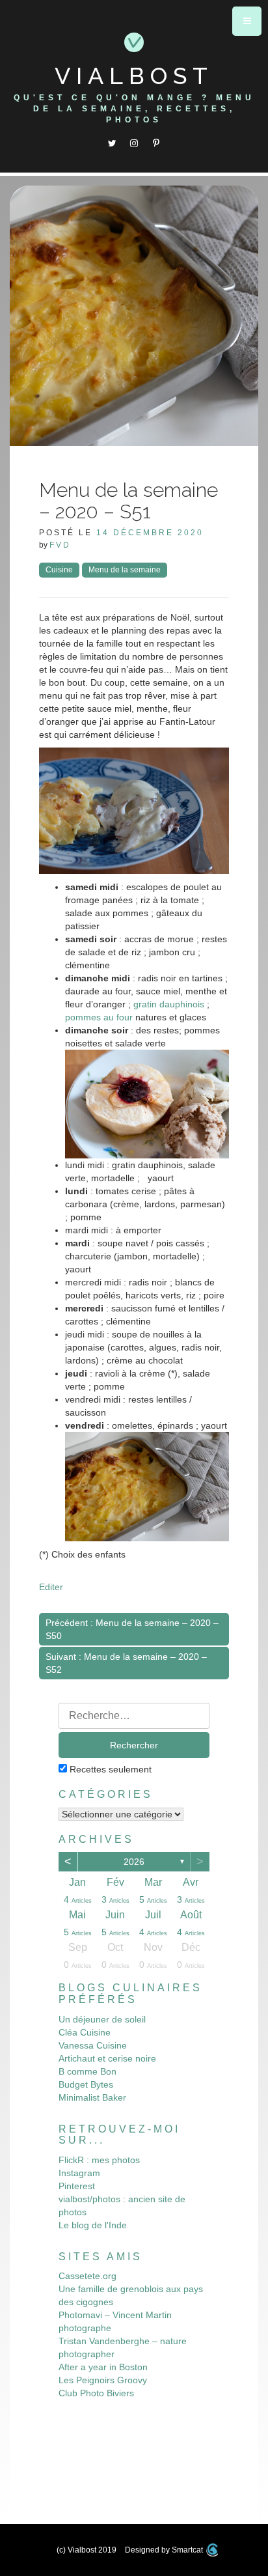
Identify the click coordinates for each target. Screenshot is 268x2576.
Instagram (79, 2173)
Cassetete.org (87, 2276)
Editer (51, 1587)
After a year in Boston (103, 2367)
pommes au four (99, 1017)
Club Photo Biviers (96, 2393)
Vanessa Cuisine (93, 2045)
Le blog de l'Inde (93, 2225)
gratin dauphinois (169, 1004)
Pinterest (77, 2186)
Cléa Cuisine (85, 2032)
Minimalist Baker (92, 2097)
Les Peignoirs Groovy (103, 2380)
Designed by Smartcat (165, 2550)
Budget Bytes (86, 2084)
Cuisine (59, 570)
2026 (134, 1862)
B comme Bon (87, 2071)
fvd (60, 545)
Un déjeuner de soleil (102, 2019)
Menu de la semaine (125, 570)
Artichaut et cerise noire (107, 2058)
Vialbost (134, 76)
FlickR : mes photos (99, 2160)
